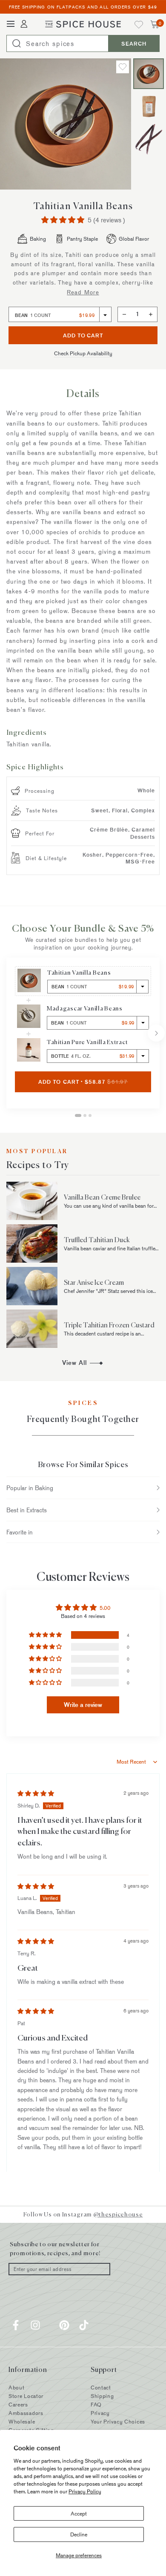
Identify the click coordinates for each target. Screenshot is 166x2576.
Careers (18, 2404)
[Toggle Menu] (11, 24)
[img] (36, 1793)
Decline (79, 2534)
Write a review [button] (83, 1705)
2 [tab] (85, 1115)
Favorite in (20, 1532)
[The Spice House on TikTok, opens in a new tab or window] (84, 2325)
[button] (64, 220)
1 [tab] (78, 1115)
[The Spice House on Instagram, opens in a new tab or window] (35, 2325)
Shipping (102, 2396)
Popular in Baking (30, 1488)
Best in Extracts (27, 1510)
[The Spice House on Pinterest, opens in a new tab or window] (64, 2325)
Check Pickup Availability (83, 353)
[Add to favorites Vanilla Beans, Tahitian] (123, 67)
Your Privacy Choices (118, 2421)
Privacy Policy (85, 2491)
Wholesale (22, 2421)
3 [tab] (90, 1115)
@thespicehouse (118, 2214)
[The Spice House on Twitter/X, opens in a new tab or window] (50, 2325)
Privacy (100, 2413)
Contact (101, 2387)
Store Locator (26, 2396)
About (17, 2387)
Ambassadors (26, 2413)
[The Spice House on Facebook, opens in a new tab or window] (16, 2325)
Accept (79, 2513)
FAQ (96, 2404)
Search (134, 43)
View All (111, 1363)
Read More (83, 292)
